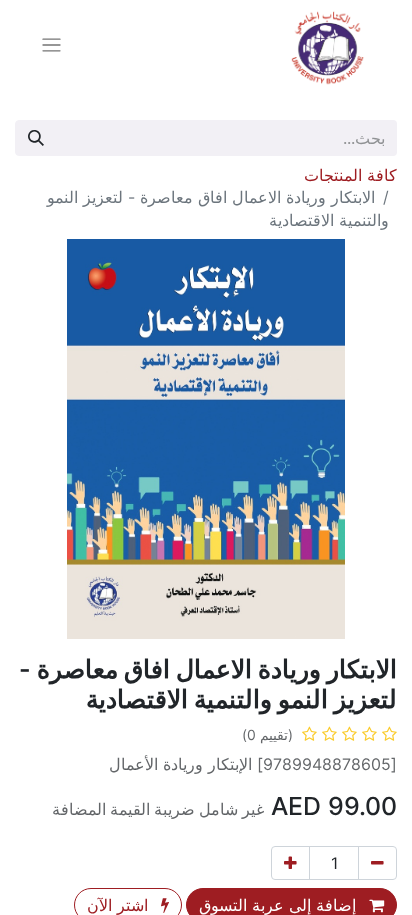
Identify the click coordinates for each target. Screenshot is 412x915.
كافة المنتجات (350, 175)
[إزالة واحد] (377, 863)
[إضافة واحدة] (290, 863)
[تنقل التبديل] (51, 48)
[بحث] (36, 138)
